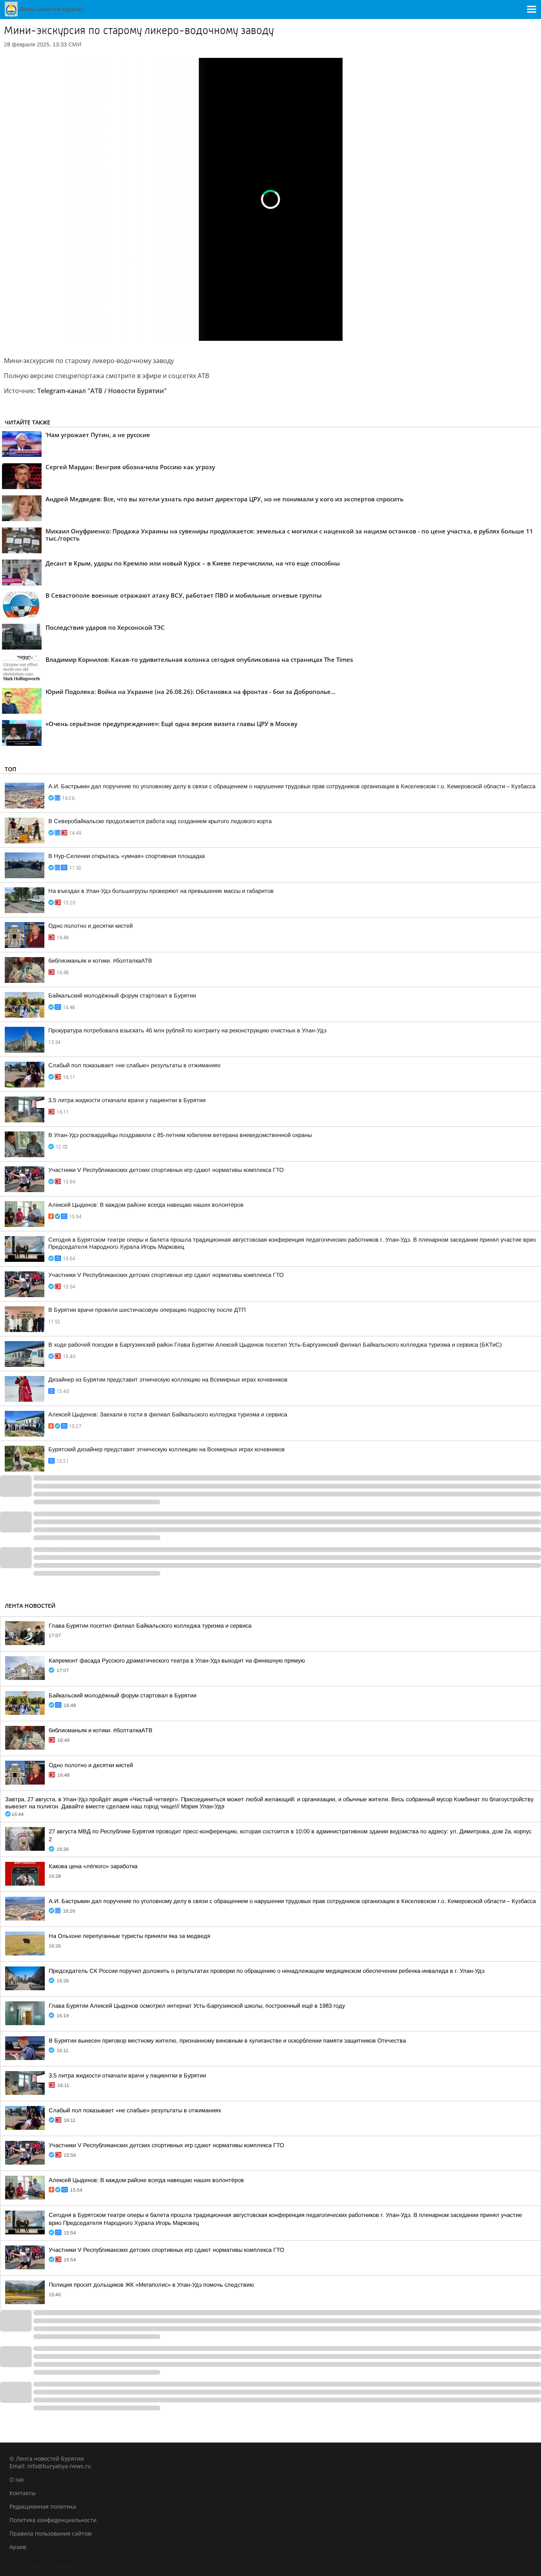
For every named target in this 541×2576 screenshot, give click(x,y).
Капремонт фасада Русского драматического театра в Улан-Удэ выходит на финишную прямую (177, 1661)
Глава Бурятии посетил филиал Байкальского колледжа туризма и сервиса (150, 1626)
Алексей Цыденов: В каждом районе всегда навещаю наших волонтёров (146, 1205)
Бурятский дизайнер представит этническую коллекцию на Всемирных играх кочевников (167, 1449)
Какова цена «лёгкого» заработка (93, 1866)
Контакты (23, 2493)
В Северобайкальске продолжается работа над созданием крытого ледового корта (160, 821)
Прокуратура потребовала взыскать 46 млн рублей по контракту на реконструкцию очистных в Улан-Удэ (187, 1030)
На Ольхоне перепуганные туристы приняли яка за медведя (130, 1936)
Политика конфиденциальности (53, 2520)
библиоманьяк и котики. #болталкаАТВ (100, 961)
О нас (17, 2479)
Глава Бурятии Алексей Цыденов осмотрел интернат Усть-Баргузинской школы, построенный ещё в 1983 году (197, 2006)
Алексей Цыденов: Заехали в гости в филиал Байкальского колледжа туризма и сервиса (168, 1414)
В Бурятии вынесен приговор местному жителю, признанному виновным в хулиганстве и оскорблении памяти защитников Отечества (227, 2041)
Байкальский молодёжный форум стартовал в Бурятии (122, 996)
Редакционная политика (43, 2506)
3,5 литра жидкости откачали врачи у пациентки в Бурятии (127, 1100)
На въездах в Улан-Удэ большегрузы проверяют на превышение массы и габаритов (161, 891)
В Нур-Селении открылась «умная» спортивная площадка (127, 856)
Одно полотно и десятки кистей (90, 926)
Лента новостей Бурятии (44, 2560)
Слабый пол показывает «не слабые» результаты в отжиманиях (134, 1065)
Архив (18, 2547)
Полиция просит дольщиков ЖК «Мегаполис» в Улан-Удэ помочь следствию (151, 2285)
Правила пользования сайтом (50, 2533)
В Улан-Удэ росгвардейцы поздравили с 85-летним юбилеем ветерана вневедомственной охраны (180, 1135)
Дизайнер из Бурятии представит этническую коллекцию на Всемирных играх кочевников (168, 1380)
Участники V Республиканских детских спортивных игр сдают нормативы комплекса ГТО (166, 1170)
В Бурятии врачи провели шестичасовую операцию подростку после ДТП (147, 1310)
